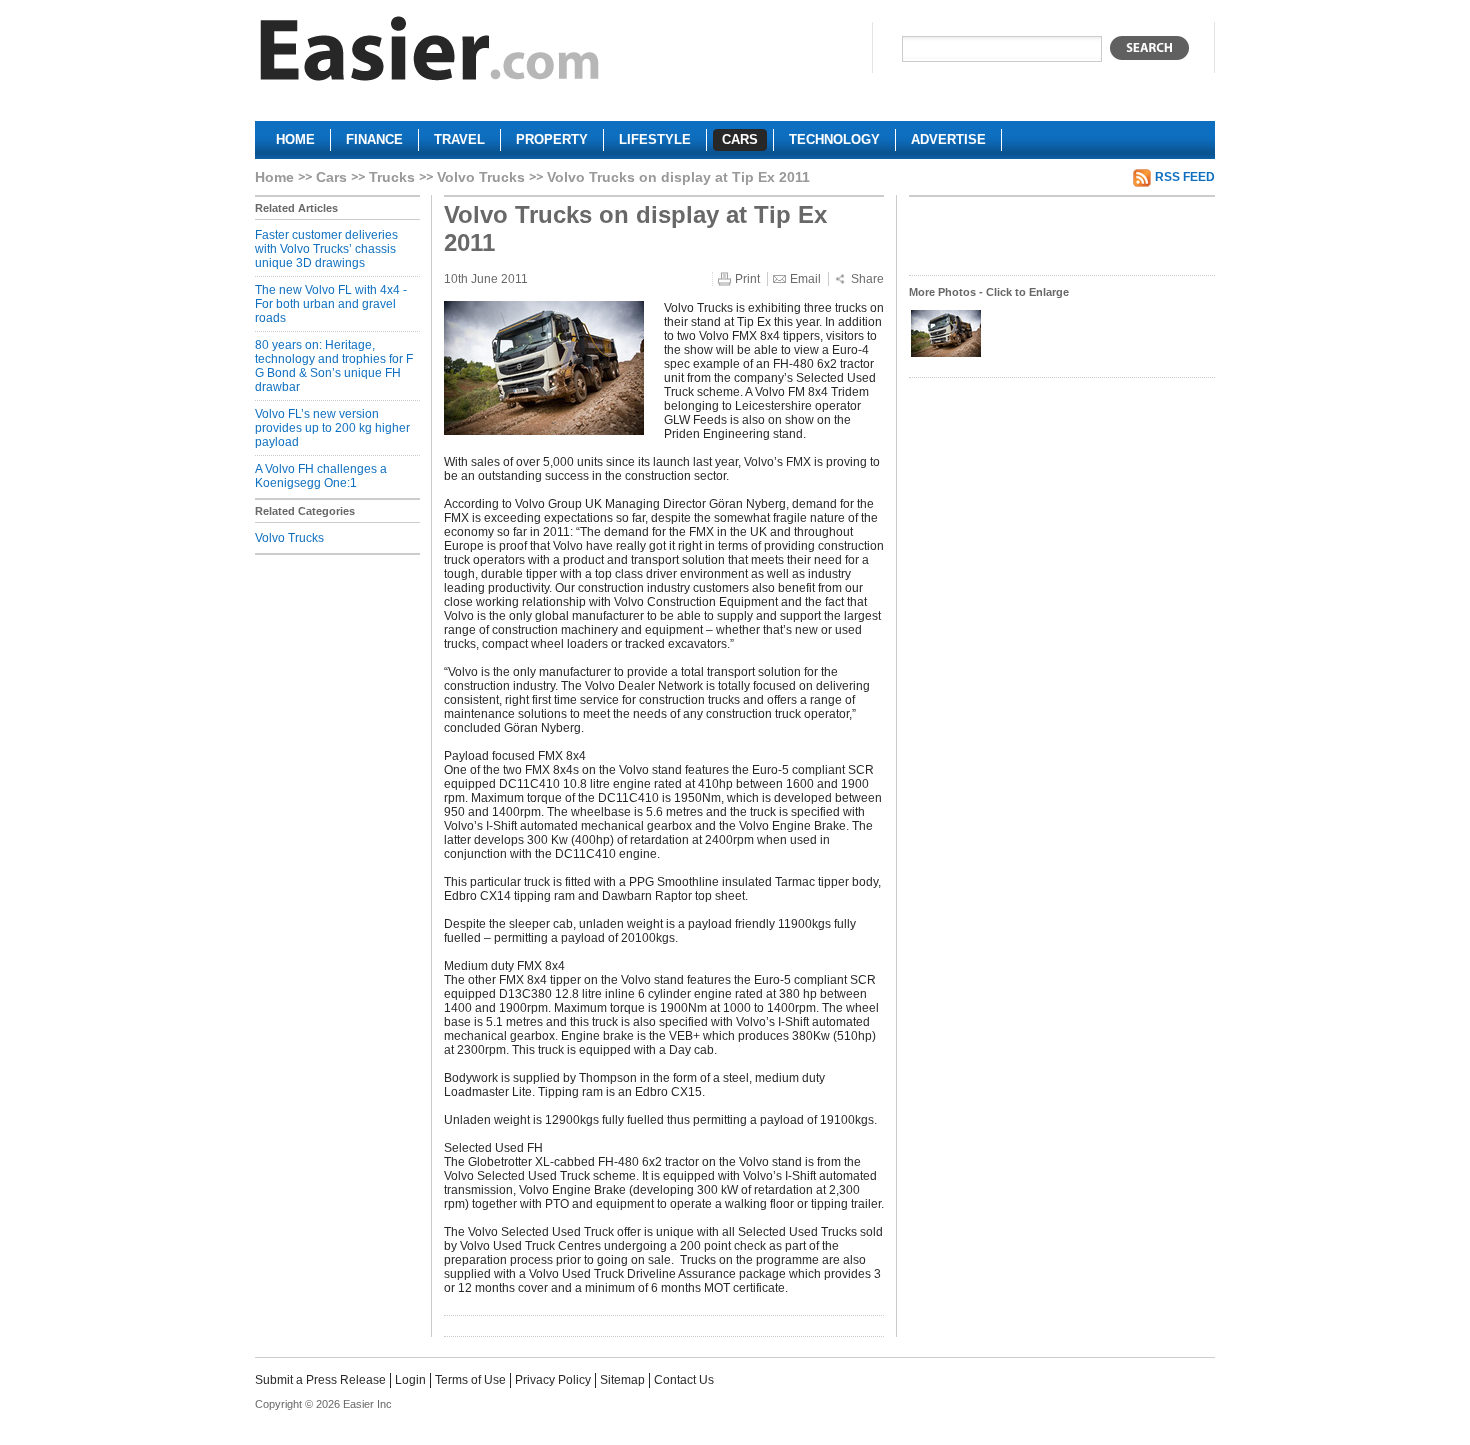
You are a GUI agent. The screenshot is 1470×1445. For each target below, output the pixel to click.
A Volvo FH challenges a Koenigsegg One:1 (321, 476)
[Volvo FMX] (946, 355)
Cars (331, 177)
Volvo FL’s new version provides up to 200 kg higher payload (332, 428)
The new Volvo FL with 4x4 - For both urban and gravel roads (331, 304)
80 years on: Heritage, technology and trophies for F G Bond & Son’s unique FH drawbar (334, 366)
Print (747, 279)
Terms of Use (470, 1380)
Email (805, 279)
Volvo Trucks (481, 177)
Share (867, 279)
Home (274, 177)
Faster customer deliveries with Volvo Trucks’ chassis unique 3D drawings (326, 249)
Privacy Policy (553, 1380)
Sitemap (622, 1380)
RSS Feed (1185, 177)
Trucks (392, 177)
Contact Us (684, 1380)
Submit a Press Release (320, 1380)
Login (410, 1380)
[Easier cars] (430, 53)
